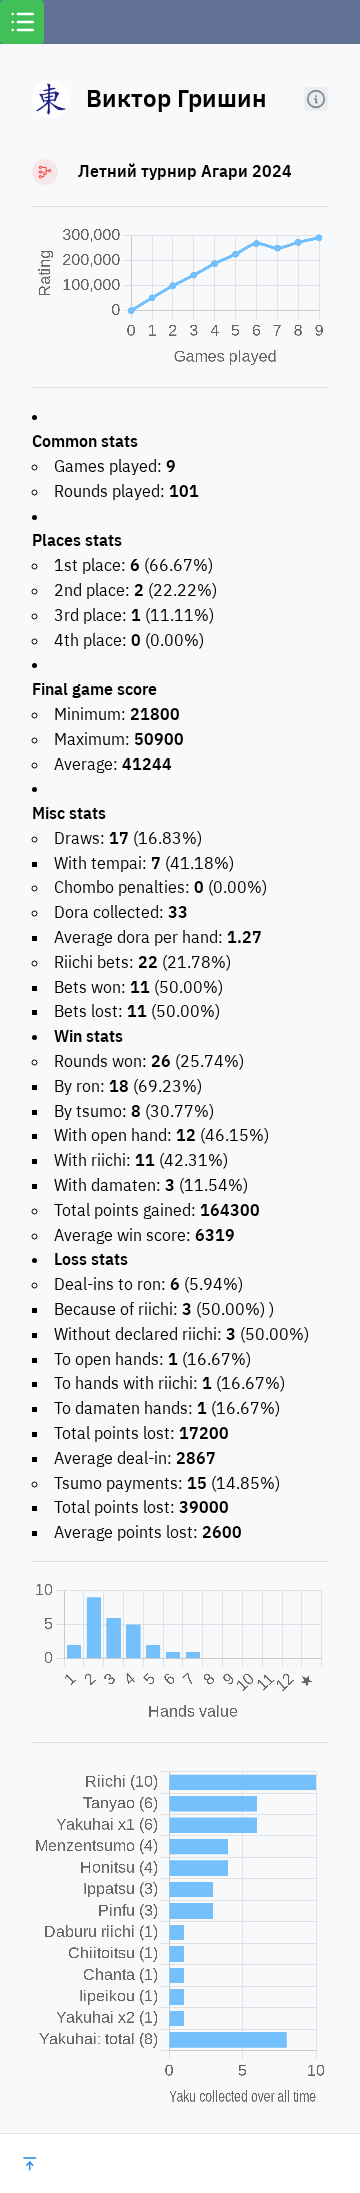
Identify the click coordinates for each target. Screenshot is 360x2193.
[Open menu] (22, 22)
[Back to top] (30, 2164)
